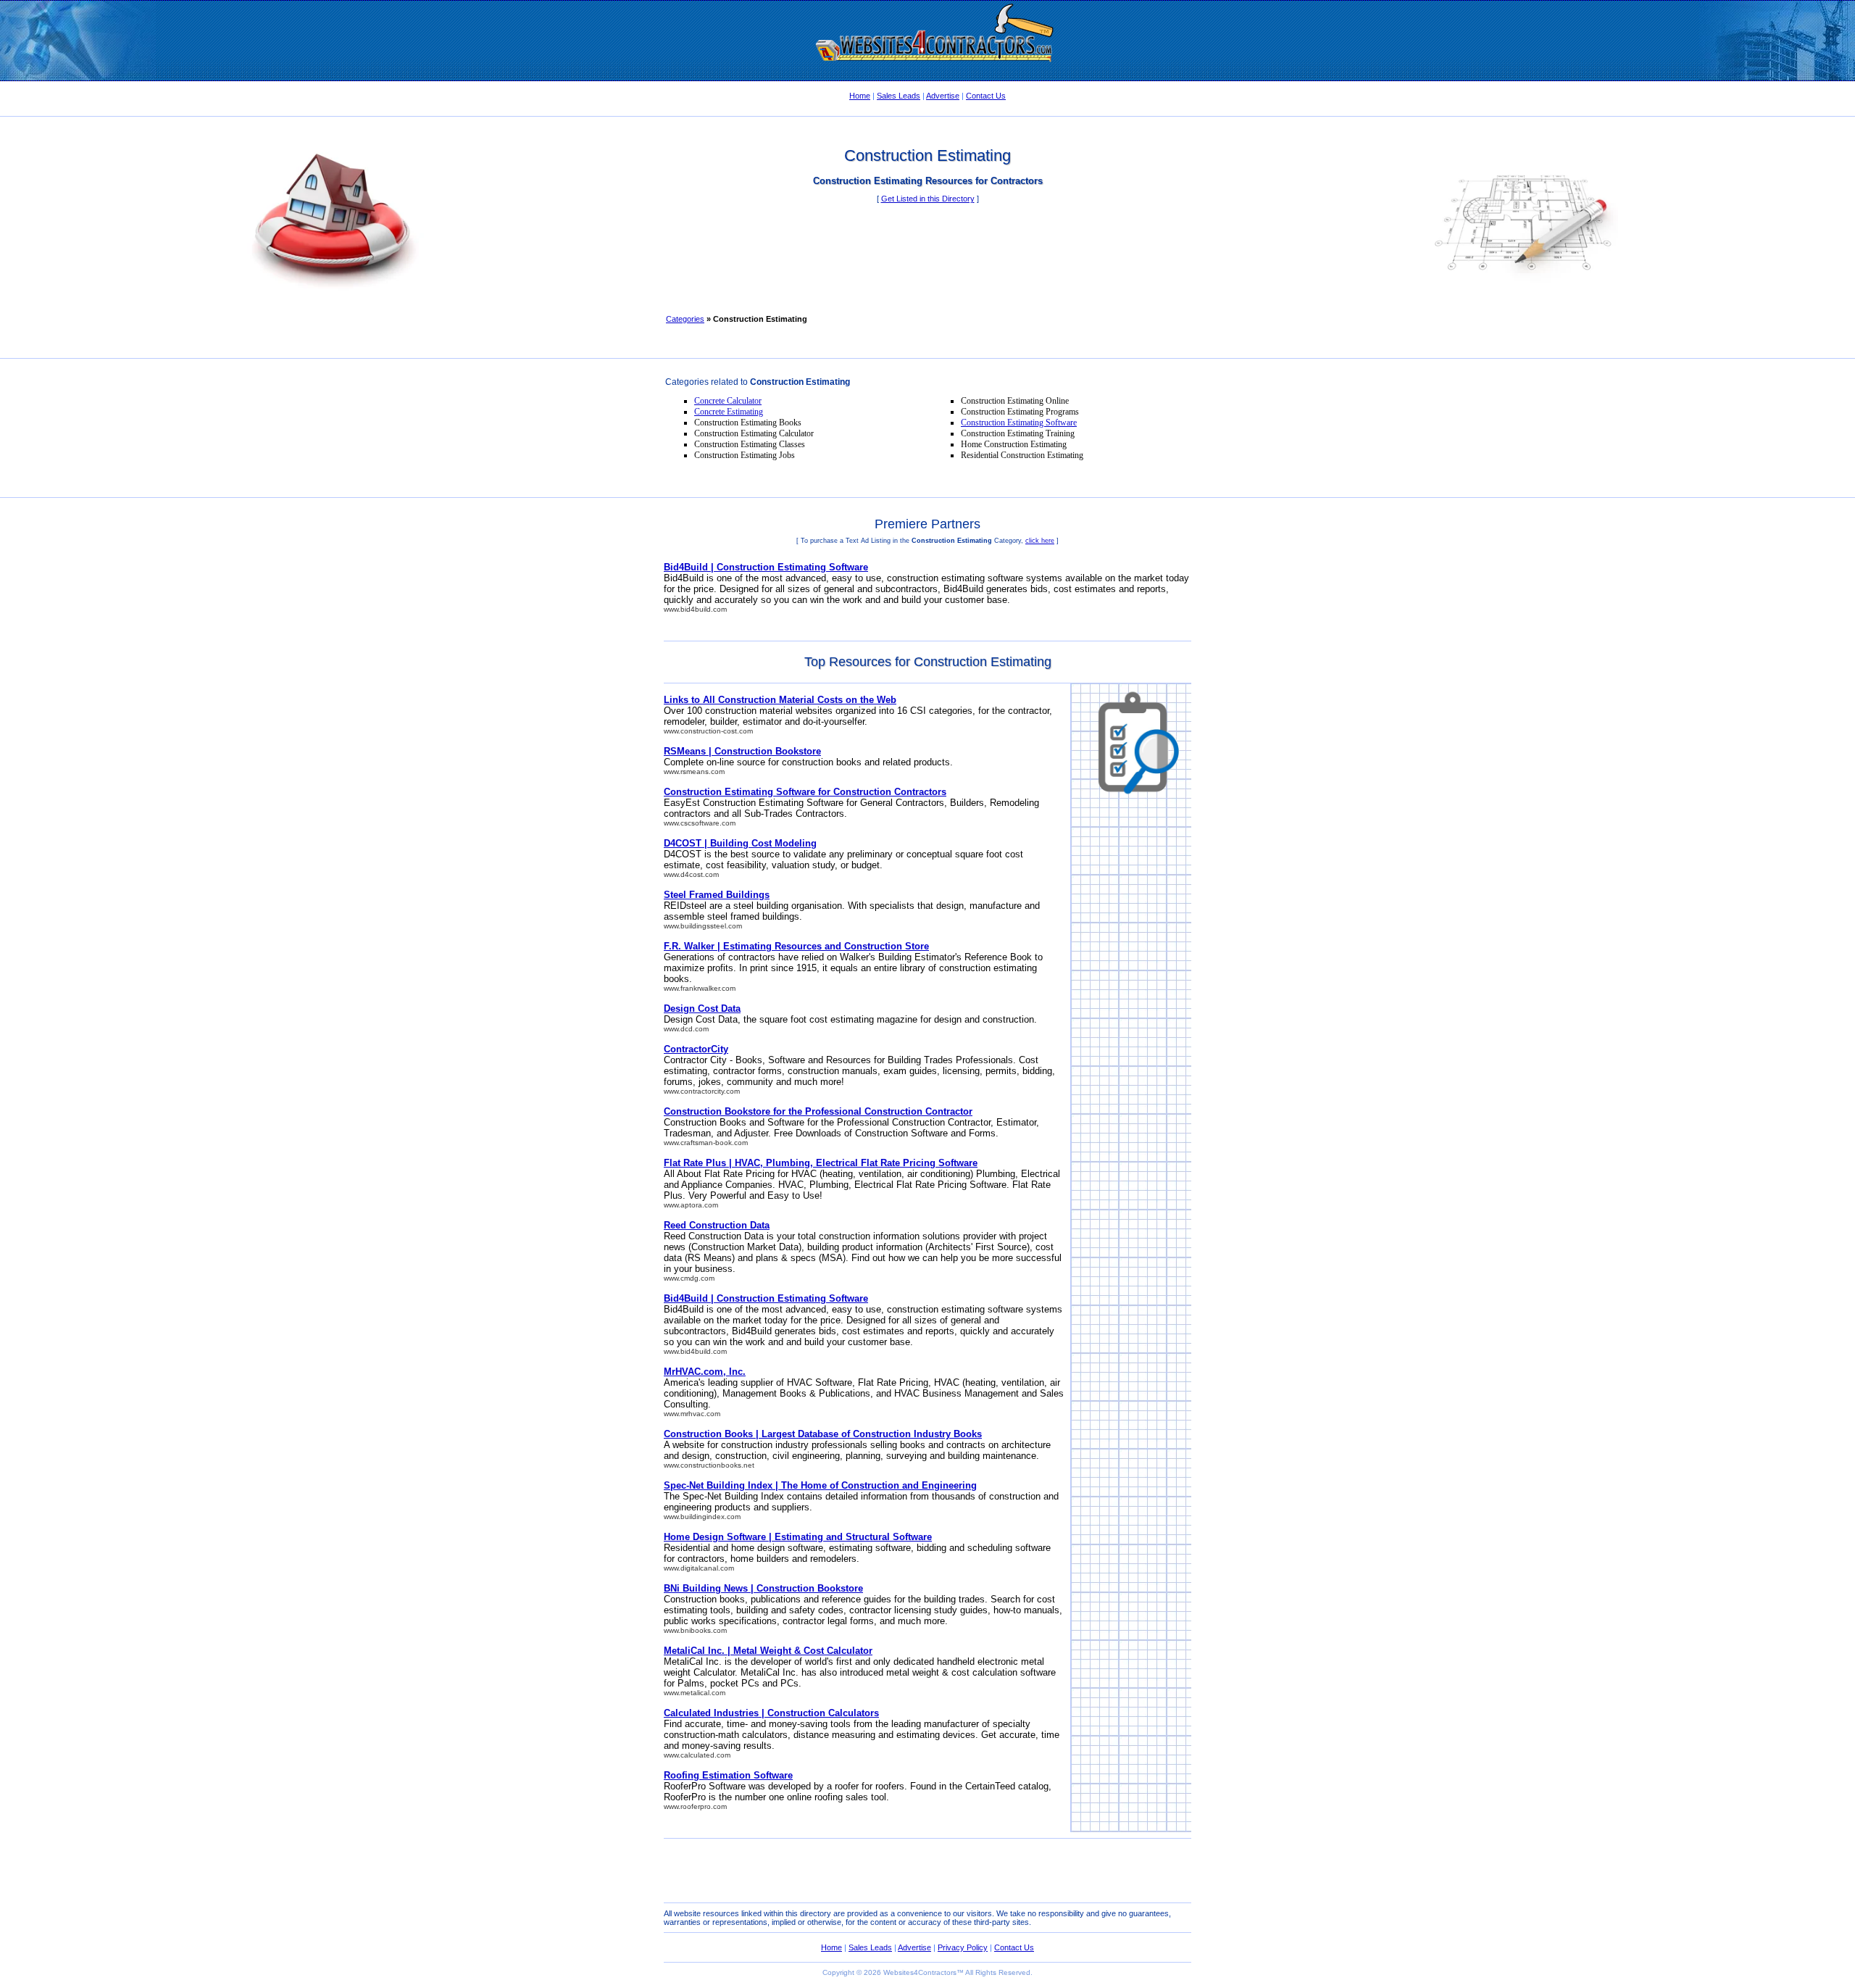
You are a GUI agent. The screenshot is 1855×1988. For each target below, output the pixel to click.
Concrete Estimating (729, 412)
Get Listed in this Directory (928, 199)
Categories (685, 319)
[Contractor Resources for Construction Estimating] (927, 76)
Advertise (943, 96)
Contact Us (986, 96)
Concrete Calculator (728, 401)
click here (1040, 541)
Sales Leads (899, 96)
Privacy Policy (963, 1947)
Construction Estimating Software (1019, 423)
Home (860, 96)
